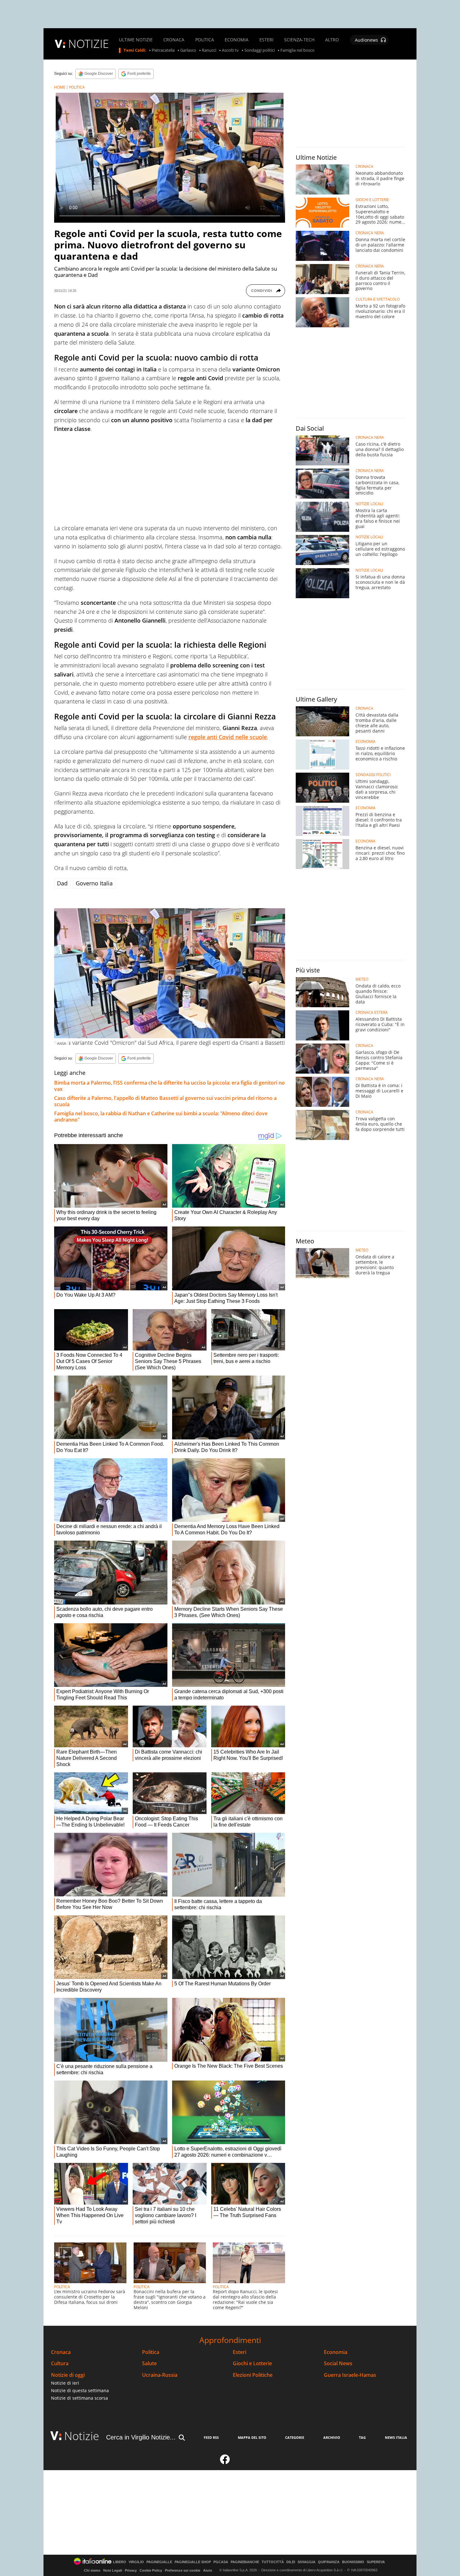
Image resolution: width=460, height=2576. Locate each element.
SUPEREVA (376, 2562)
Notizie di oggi (68, 2375)
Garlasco (188, 50)
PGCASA (221, 2562)
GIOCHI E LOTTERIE (372, 200)
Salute (149, 2363)
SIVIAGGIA (307, 2562)
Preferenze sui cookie (183, 2570)
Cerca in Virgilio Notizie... (141, 2437)
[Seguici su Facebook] (225, 2462)
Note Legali (113, 2570)
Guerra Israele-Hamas (350, 2375)
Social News (338, 2363)
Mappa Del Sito (252, 2437)
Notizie (82, 2436)
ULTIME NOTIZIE (136, 40)
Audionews (366, 40)
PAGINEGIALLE (159, 2562)
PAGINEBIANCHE (245, 2562)
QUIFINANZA (329, 2562)
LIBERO (120, 2562)
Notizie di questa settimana (80, 2390)
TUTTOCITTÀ (273, 2562)
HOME (60, 87)
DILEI (291, 2562)
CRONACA (174, 40)
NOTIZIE (89, 44)
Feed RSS (211, 2437)
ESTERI (266, 40)
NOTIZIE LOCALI (369, 504)
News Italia (396, 2437)
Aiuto (208, 2570)
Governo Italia (94, 883)
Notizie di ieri (65, 2383)
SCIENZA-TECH (299, 40)
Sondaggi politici (260, 50)
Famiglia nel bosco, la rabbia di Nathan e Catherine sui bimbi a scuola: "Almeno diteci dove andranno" (161, 1117)
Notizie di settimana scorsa (79, 2398)
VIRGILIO (136, 2562)
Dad (62, 883)
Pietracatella (163, 50)
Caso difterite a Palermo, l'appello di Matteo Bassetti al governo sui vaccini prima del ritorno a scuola (165, 1101)
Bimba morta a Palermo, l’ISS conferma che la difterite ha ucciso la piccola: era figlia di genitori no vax (169, 1086)
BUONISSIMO (353, 2562)
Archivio (332, 2437)
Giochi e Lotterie (252, 2363)
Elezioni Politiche (253, 2375)
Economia (336, 2352)
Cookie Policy (151, 2570)
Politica (151, 2352)
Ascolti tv (230, 50)
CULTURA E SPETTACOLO (378, 299)
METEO (362, 979)
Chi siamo (92, 2570)
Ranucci (209, 50)
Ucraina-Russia (160, 2375)
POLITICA (205, 40)
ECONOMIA (237, 40)
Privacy (131, 2570)
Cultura (60, 2363)
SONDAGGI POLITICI (373, 775)
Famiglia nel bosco (297, 50)
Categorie (295, 2437)
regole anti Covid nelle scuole (228, 737)
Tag (362, 2437)
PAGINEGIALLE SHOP (193, 2562)
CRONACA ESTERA (372, 1013)
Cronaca (61, 2352)
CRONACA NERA (370, 233)
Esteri (240, 2352)
